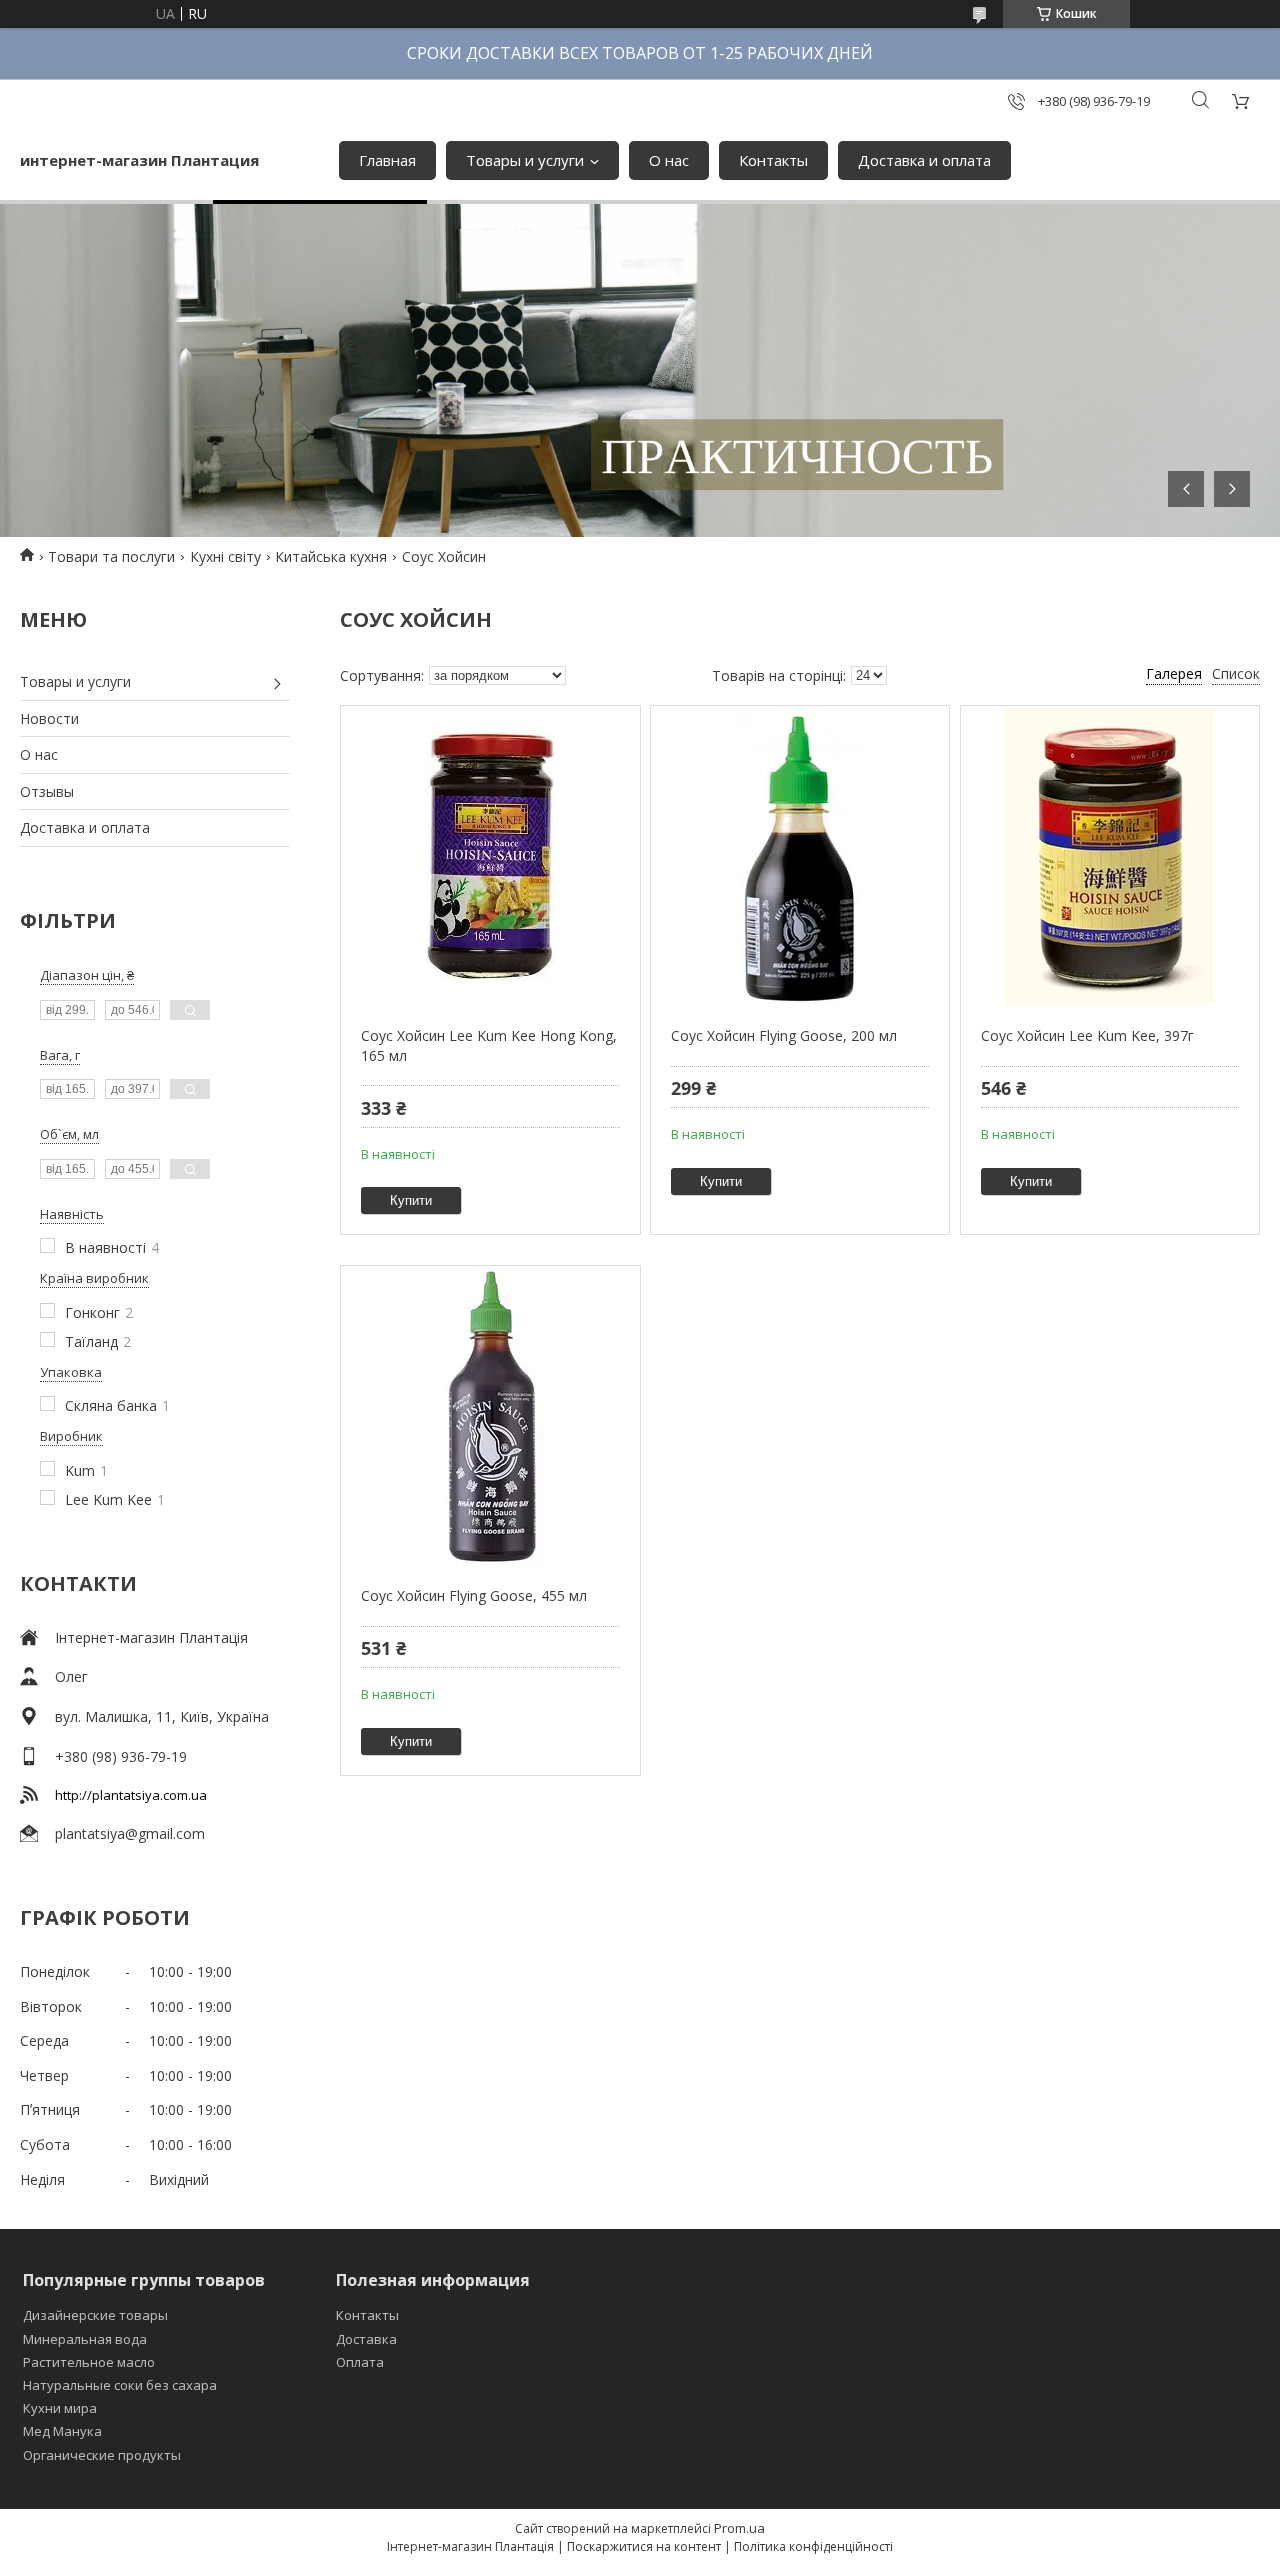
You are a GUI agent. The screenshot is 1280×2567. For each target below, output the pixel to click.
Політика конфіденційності (813, 2546)
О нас (669, 160)
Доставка (366, 2339)
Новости (49, 718)
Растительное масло (89, 2362)
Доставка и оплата (924, 160)
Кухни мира (60, 2408)
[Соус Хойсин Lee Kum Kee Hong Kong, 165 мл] (490, 856)
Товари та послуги (111, 556)
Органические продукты (102, 2455)
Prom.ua (739, 2528)
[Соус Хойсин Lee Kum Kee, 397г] (1110, 856)
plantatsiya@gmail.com (130, 1833)
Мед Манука (62, 2431)
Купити (411, 1200)
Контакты (773, 160)
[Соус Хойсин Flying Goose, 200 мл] (800, 856)
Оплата (360, 2362)
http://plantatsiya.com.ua (131, 1795)
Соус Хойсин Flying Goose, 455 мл (474, 1595)
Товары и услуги (525, 160)
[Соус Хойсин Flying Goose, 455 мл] (490, 1416)
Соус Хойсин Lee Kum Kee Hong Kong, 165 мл (489, 1045)
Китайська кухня (331, 556)
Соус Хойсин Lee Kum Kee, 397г (1087, 1035)
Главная (387, 160)
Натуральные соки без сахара (120, 2385)
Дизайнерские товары (95, 2315)
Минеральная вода (85, 2339)
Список (1236, 673)
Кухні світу (225, 556)
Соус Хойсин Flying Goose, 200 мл (784, 1035)
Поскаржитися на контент (644, 2546)
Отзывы (47, 791)
